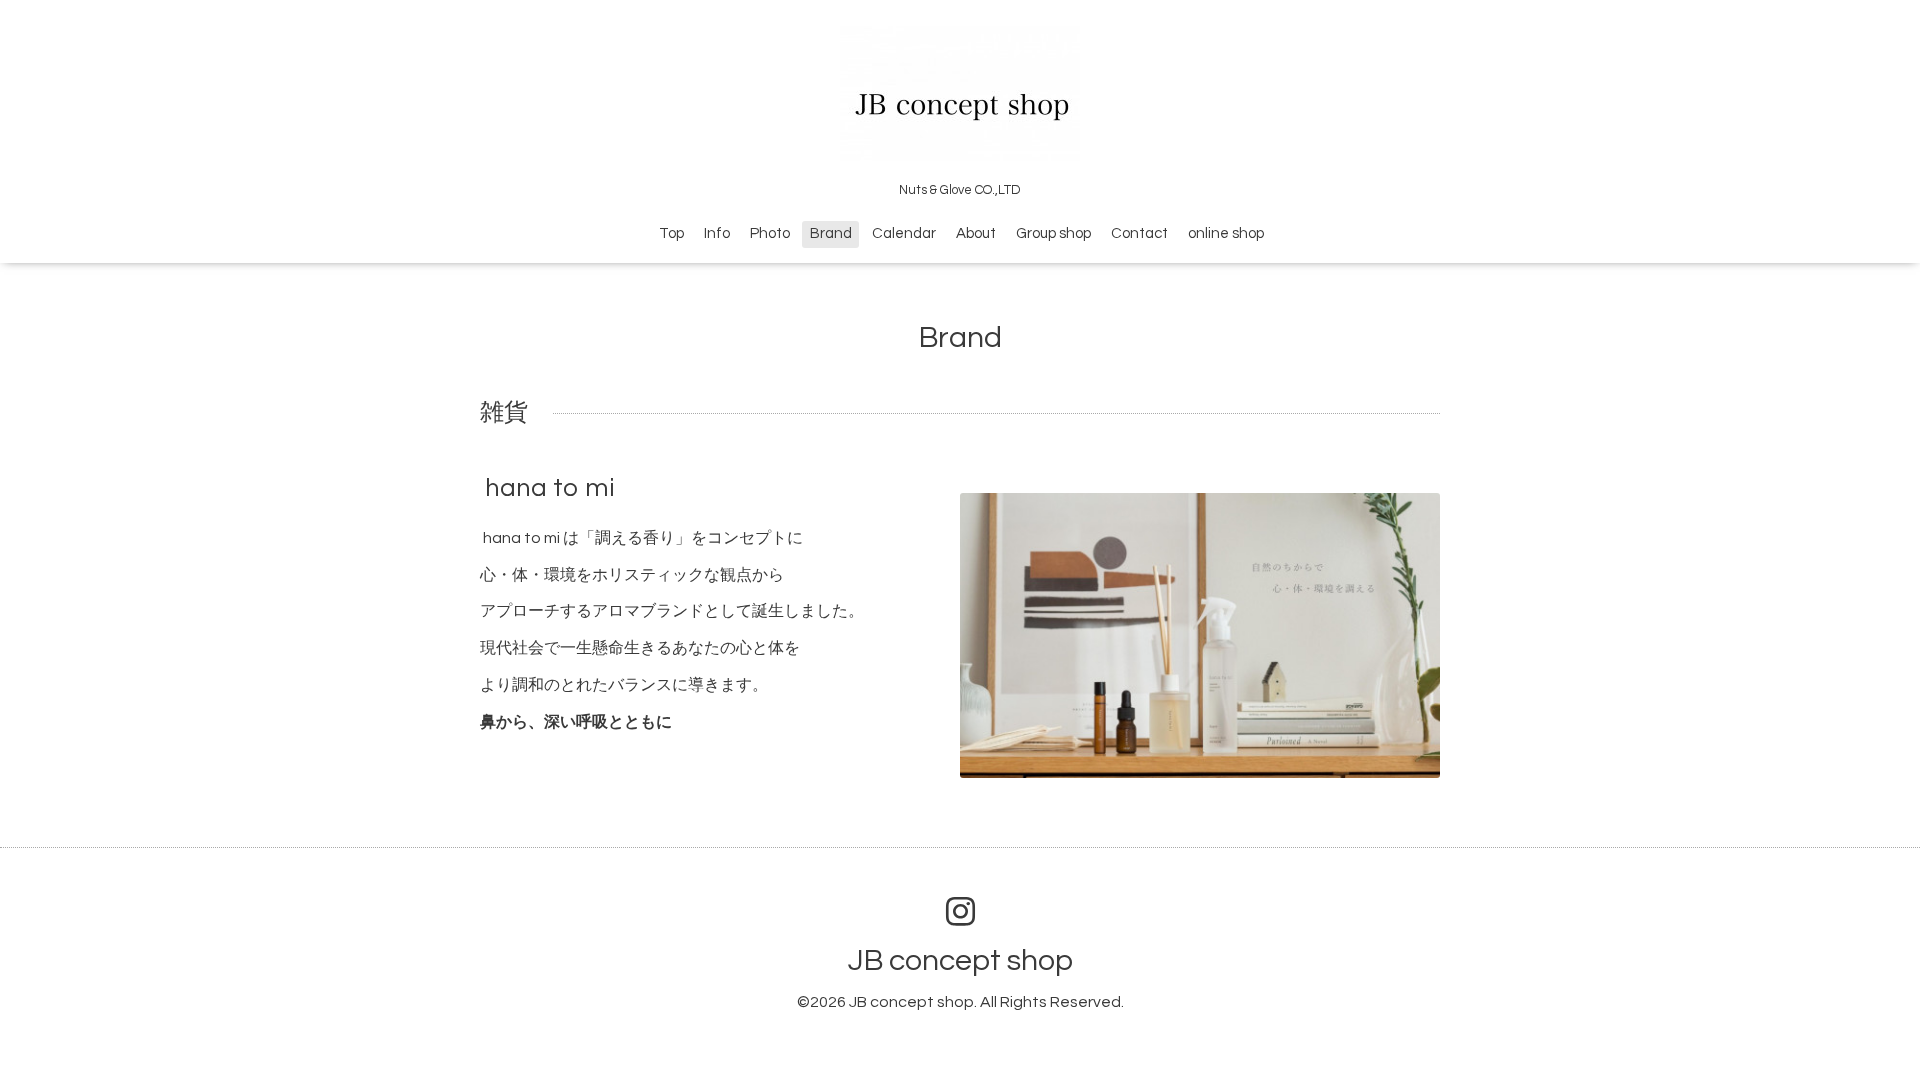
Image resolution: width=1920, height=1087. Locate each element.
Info (717, 233)
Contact (1139, 233)
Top (671, 233)
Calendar (904, 233)
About (976, 233)
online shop (1226, 233)
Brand (831, 233)
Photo (770, 233)
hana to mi (550, 488)
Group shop (1053, 233)
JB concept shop (960, 960)
